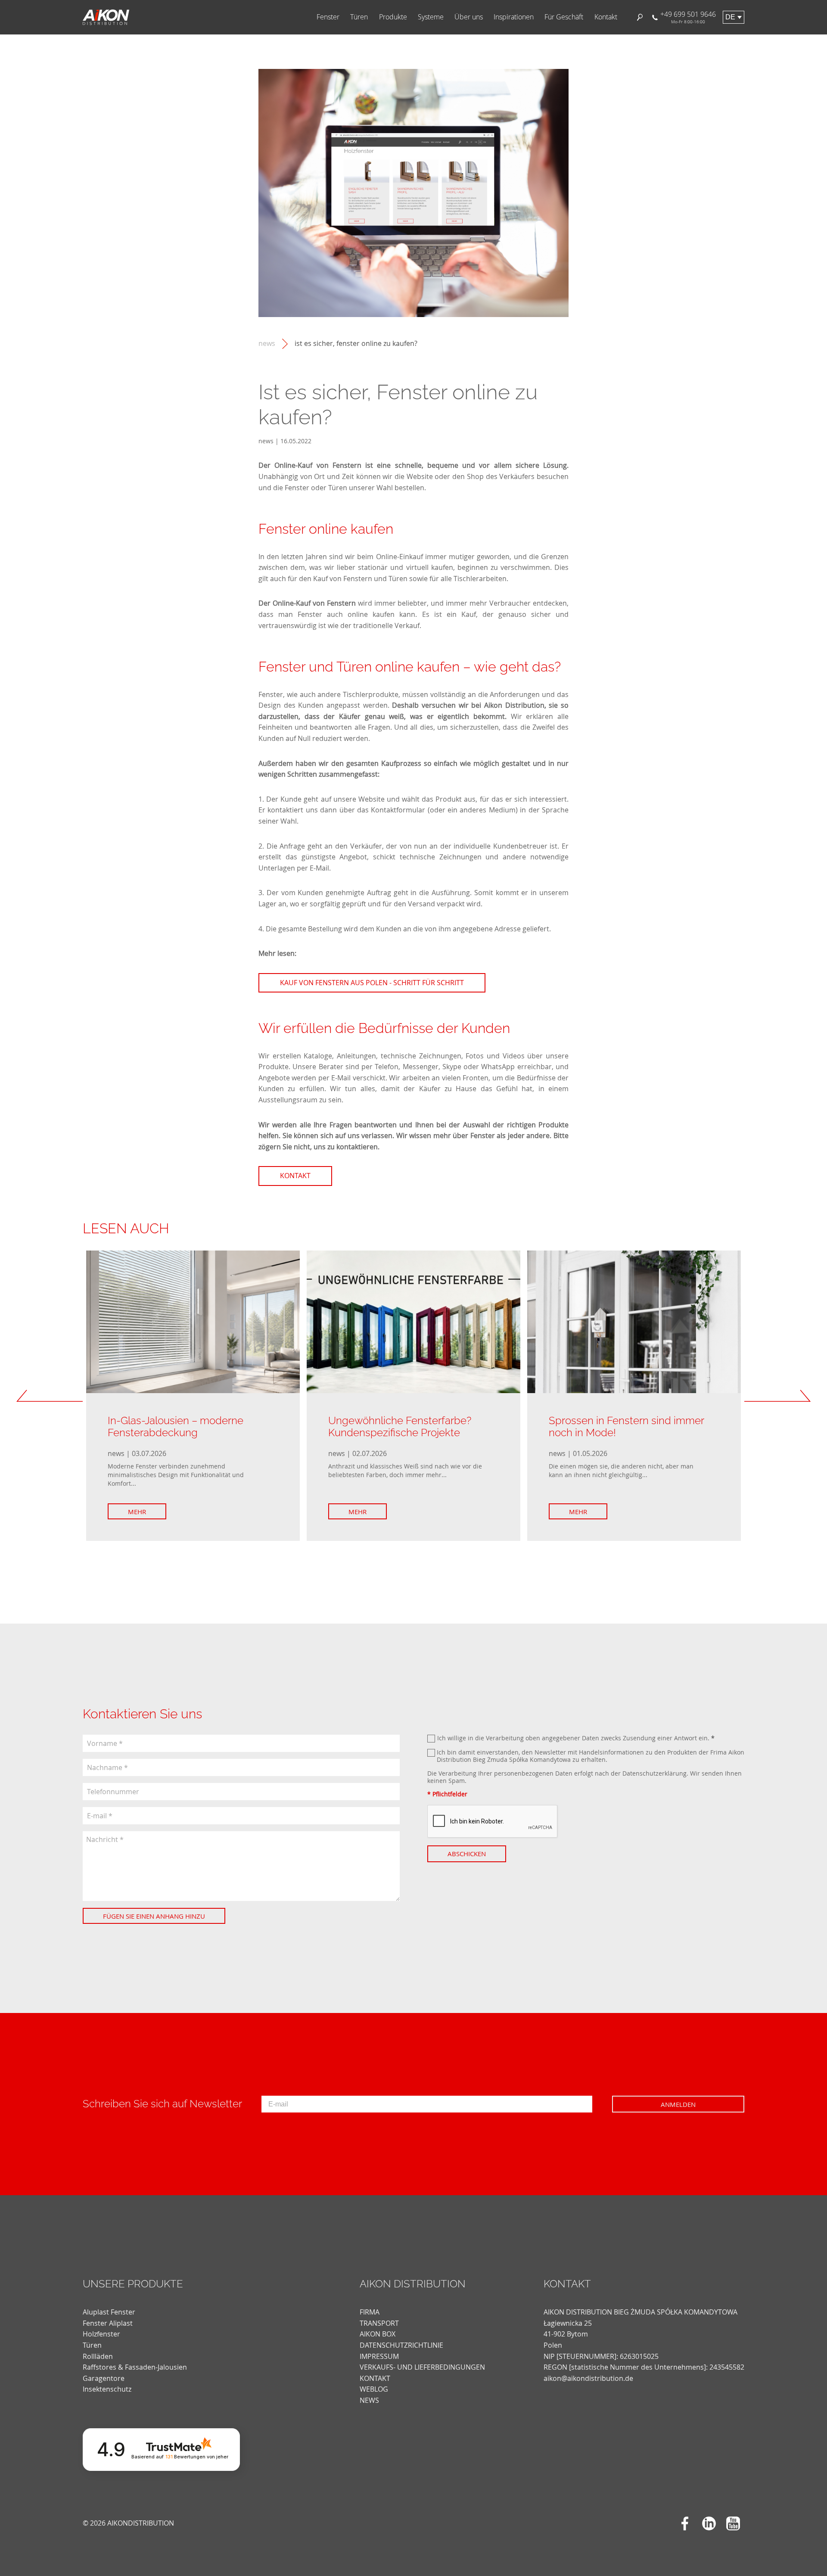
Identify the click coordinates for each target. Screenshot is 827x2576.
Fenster (328, 17)
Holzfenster (101, 2334)
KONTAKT (375, 2378)
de (730, 17)
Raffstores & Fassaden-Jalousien (135, 2367)
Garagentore (104, 2378)
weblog (374, 2389)
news (267, 344)
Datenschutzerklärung (654, 1773)
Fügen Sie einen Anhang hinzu (154, 1916)
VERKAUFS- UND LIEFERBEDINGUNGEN (422, 2367)
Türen (359, 17)
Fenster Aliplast (108, 2323)
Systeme (431, 17)
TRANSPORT (379, 2323)
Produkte (393, 17)
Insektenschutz (107, 2389)
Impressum (379, 2356)
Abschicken (467, 1854)
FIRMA (370, 2312)
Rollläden (98, 2356)
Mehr (137, 1512)
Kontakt (606, 17)
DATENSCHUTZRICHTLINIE (401, 2345)
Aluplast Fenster (109, 2312)
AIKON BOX (378, 2334)
